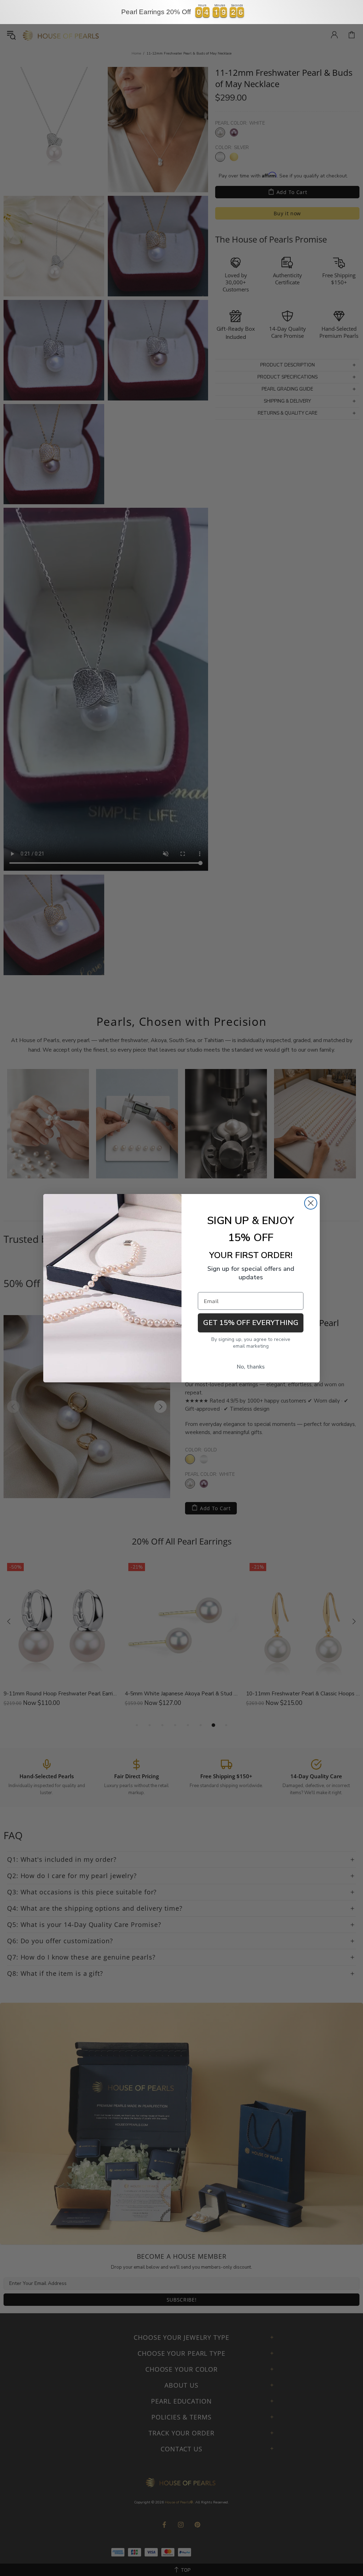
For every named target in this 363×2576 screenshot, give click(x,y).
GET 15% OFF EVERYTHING (251, 1323)
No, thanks (251, 1367)
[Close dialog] (311, 1203)
